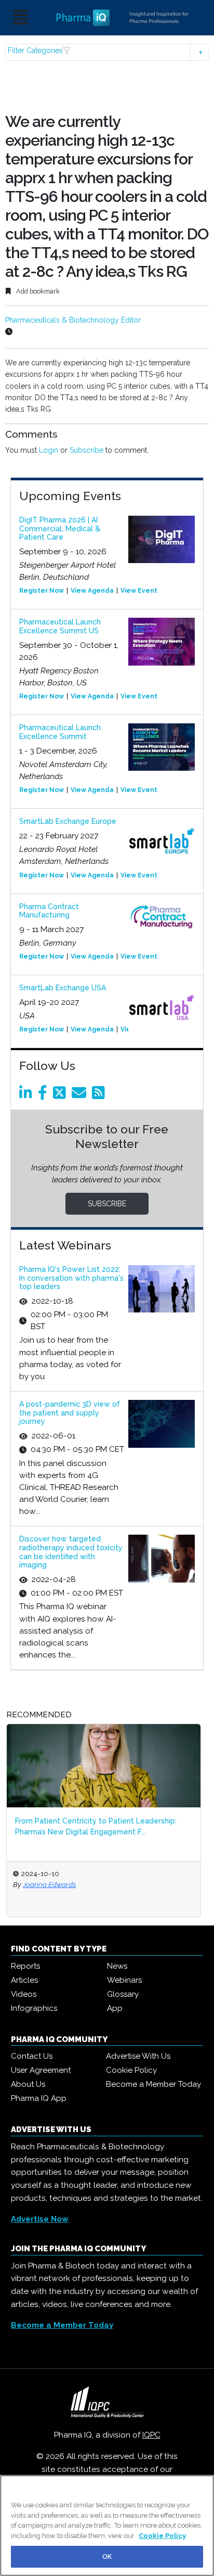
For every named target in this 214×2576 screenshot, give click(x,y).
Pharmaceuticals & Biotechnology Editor (73, 320)
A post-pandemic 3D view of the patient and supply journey (70, 1413)
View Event (139, 591)
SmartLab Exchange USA (63, 988)
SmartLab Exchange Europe (68, 821)
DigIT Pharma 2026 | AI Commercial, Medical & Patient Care (60, 529)
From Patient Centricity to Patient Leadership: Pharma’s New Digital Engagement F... (96, 1826)
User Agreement (41, 2070)
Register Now (42, 591)
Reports (25, 1966)
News (117, 1966)
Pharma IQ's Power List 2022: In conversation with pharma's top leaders (71, 1278)
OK (107, 2556)
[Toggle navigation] (20, 18)
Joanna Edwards (49, 1884)
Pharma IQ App (39, 2098)
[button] (107, 52)
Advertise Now (40, 2219)
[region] (107, 2526)
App (115, 2008)
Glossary (123, 1994)
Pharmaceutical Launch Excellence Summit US (60, 626)
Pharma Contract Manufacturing (49, 911)
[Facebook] (44, 1095)
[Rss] (100, 1095)
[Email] (81, 1095)
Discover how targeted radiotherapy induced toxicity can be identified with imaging (71, 1552)
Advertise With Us (138, 2056)
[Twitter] (61, 1095)
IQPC (151, 2435)
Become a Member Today (153, 2084)
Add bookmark (37, 291)
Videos (24, 1994)
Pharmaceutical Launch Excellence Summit (60, 732)
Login (49, 450)
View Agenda (92, 591)
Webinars (124, 1980)
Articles (24, 1980)
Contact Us (32, 2056)
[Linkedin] (28, 1095)
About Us (28, 2084)
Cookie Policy (131, 2070)
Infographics (34, 2008)
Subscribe (86, 450)
